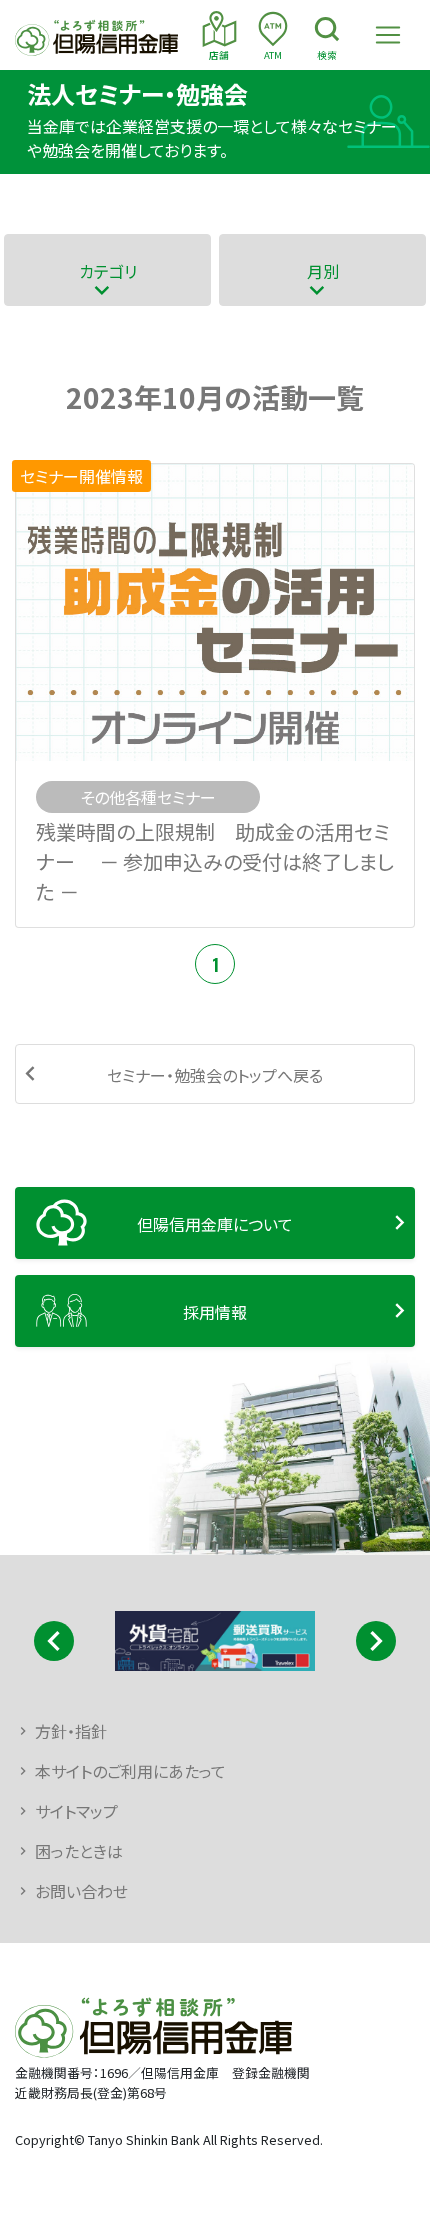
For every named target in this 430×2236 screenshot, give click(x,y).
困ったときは (79, 1851)
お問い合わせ (81, 1891)
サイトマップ (76, 1811)
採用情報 (215, 1312)
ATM (273, 55)
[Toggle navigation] (388, 35)
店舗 (219, 55)
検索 (327, 55)
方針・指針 (71, 1731)
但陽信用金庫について (215, 1224)
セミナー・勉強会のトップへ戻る (215, 1075)
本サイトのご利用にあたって (130, 1771)
